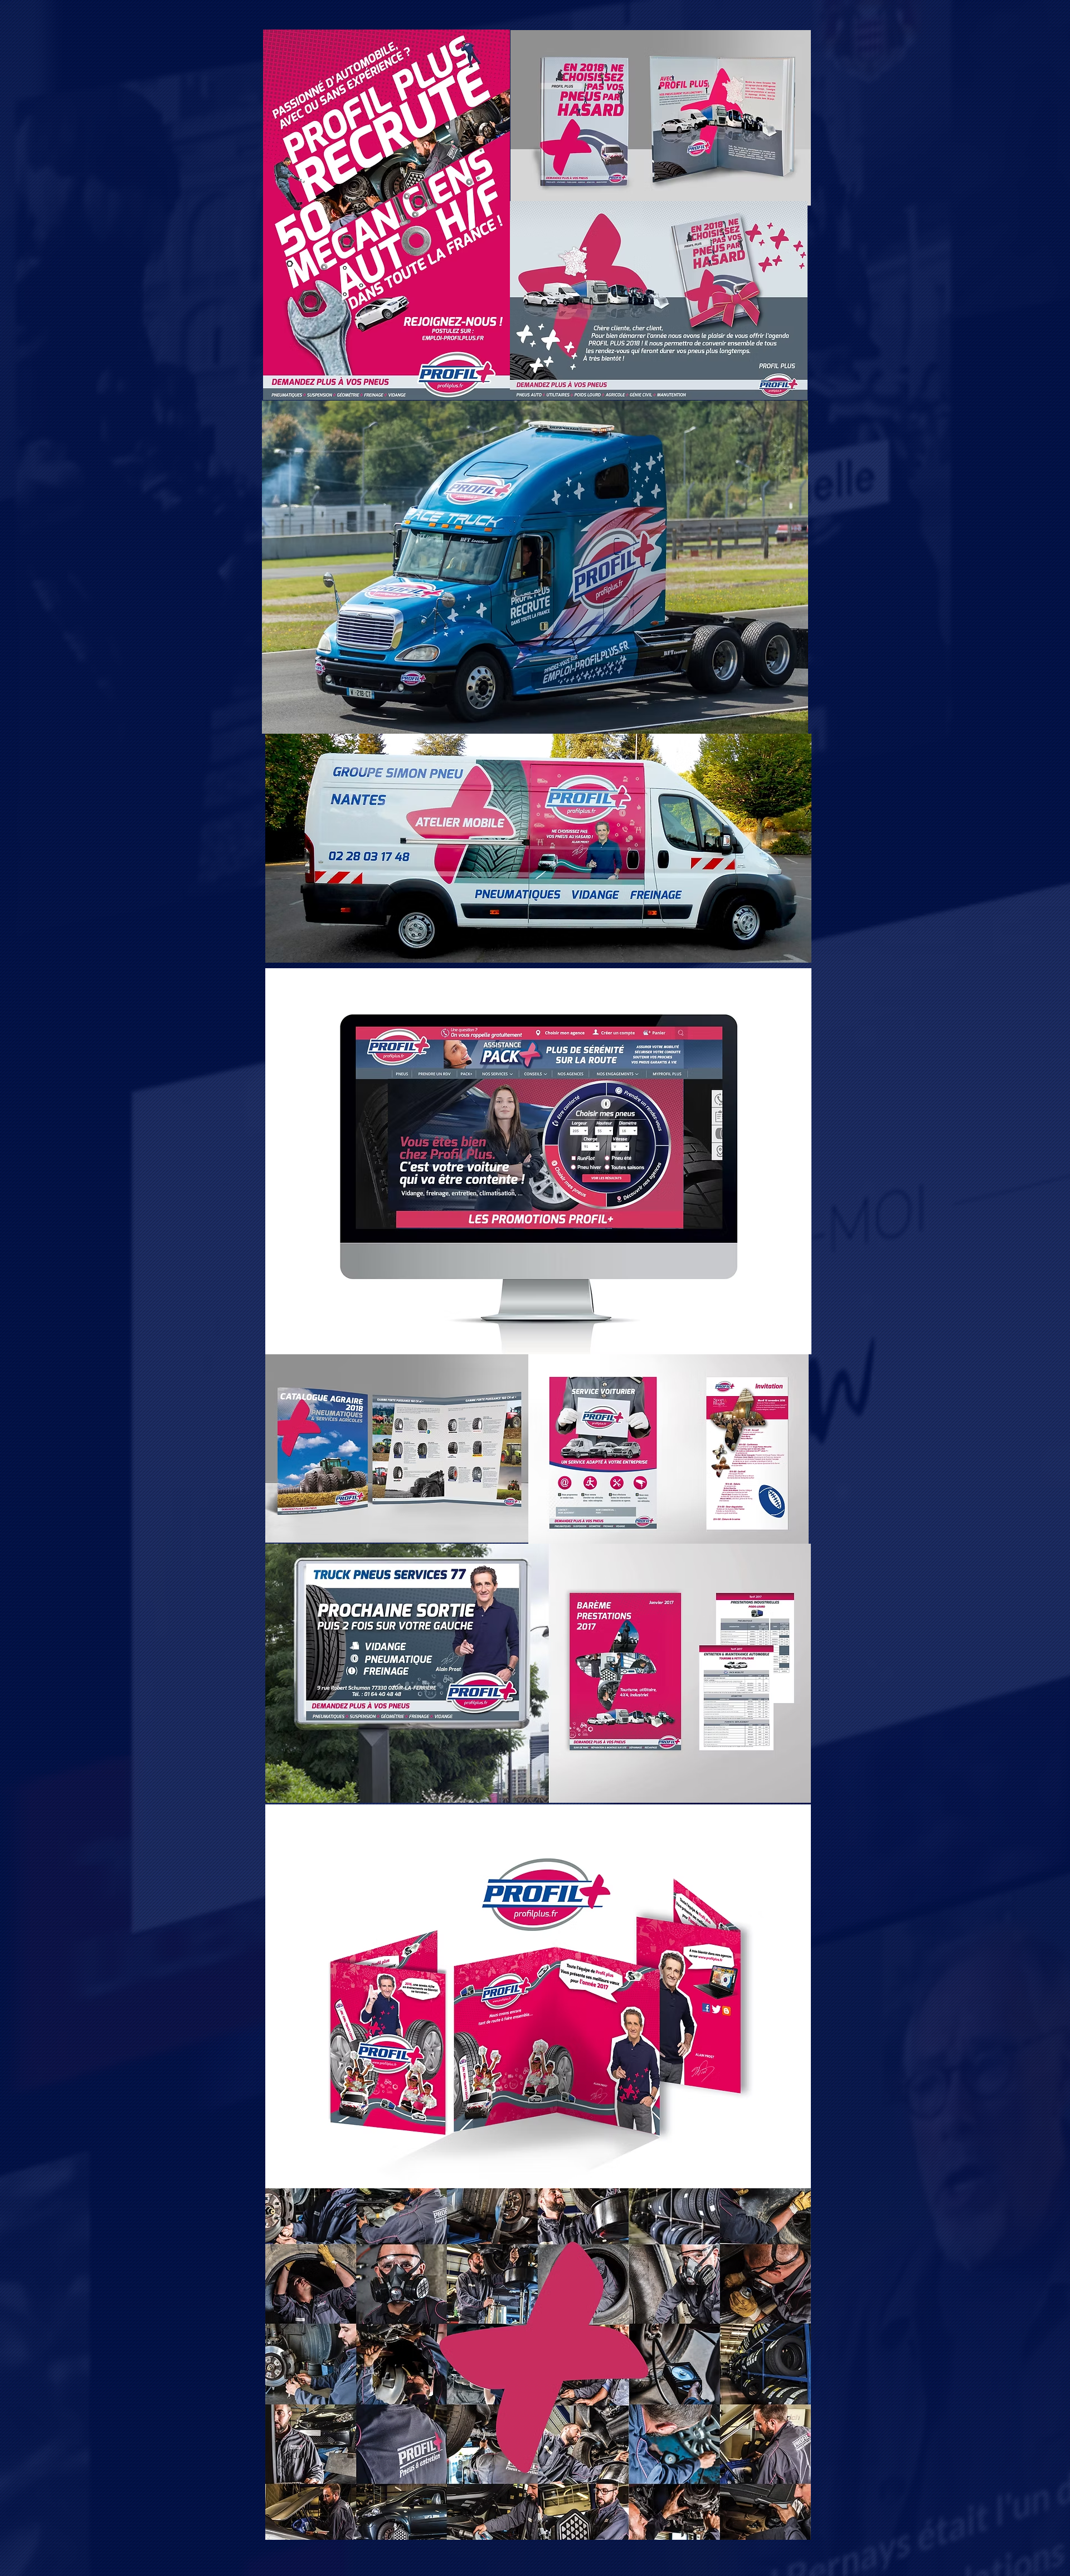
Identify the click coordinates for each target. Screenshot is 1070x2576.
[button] (538, 1997)
